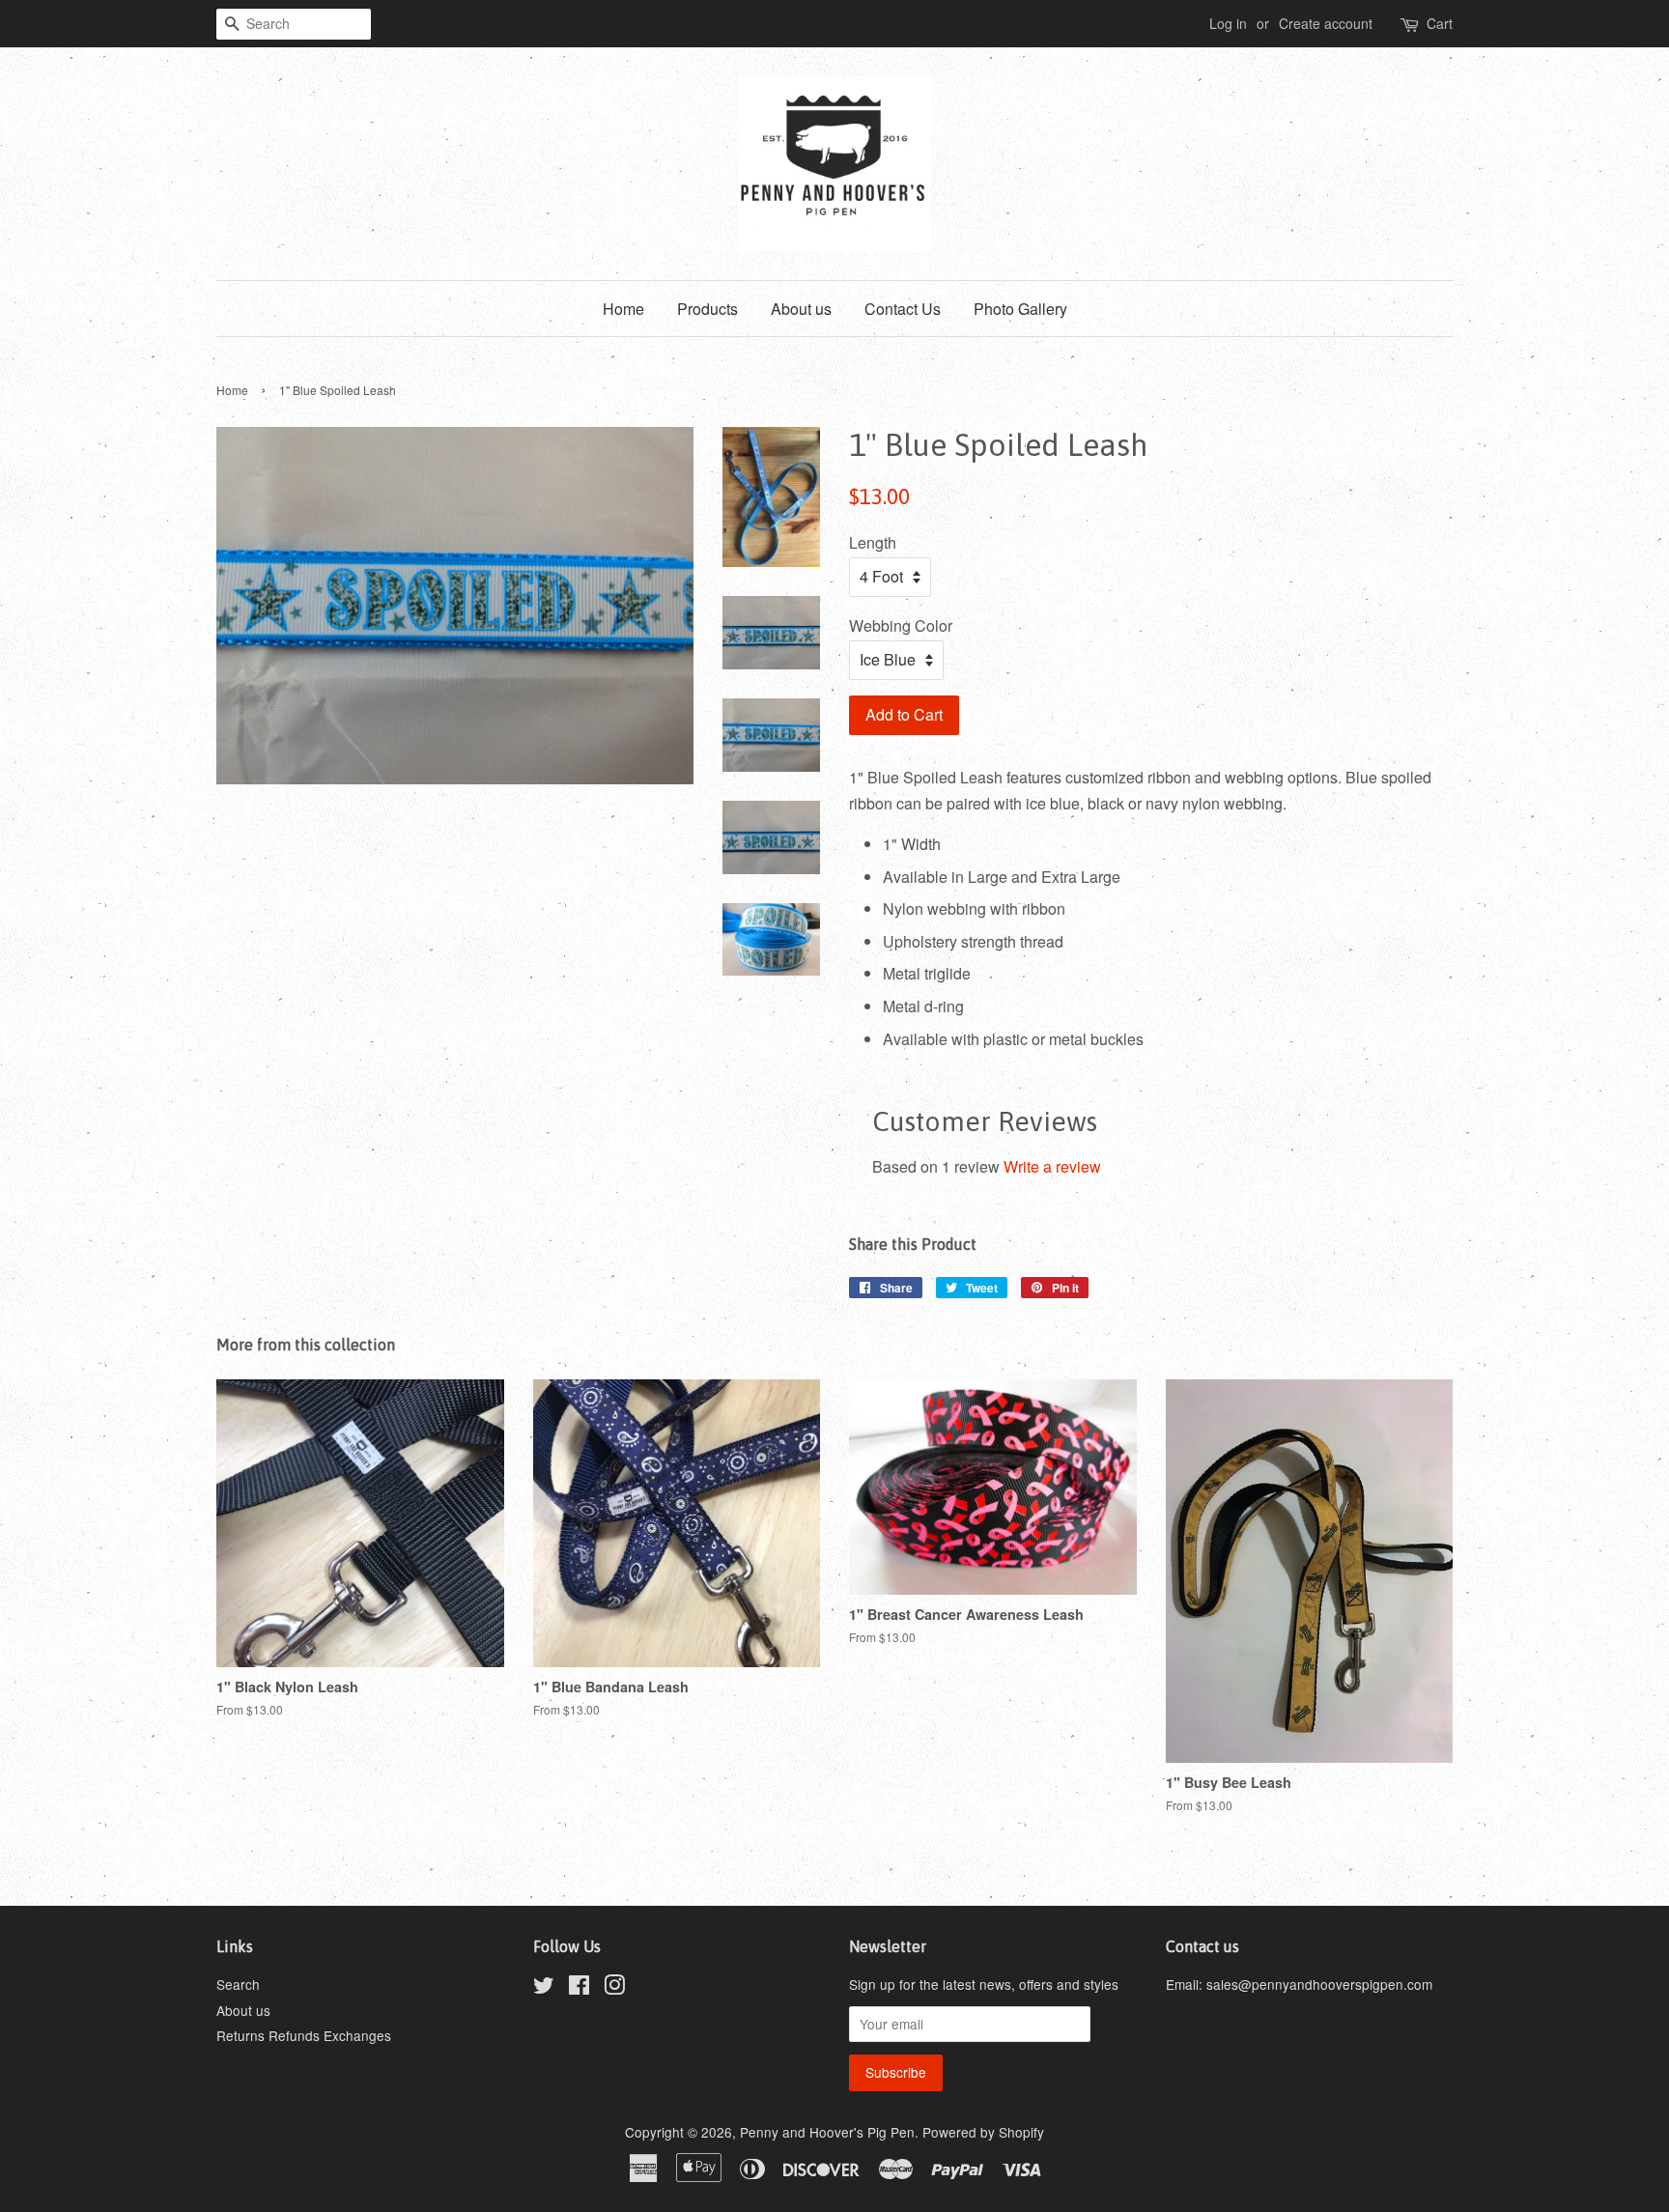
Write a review (1052, 1166)
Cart (1440, 23)
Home (623, 309)
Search (238, 1984)
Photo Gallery (1020, 309)
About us (801, 309)
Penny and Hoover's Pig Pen (827, 2132)
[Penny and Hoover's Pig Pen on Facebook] (579, 1988)
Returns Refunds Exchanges (304, 2035)
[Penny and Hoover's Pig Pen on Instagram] (614, 1988)
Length (873, 542)
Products (707, 309)
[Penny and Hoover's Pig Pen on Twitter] (544, 1988)
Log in (1228, 23)
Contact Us (903, 309)
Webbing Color (901, 625)
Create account (1326, 23)
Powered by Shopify (983, 2132)
